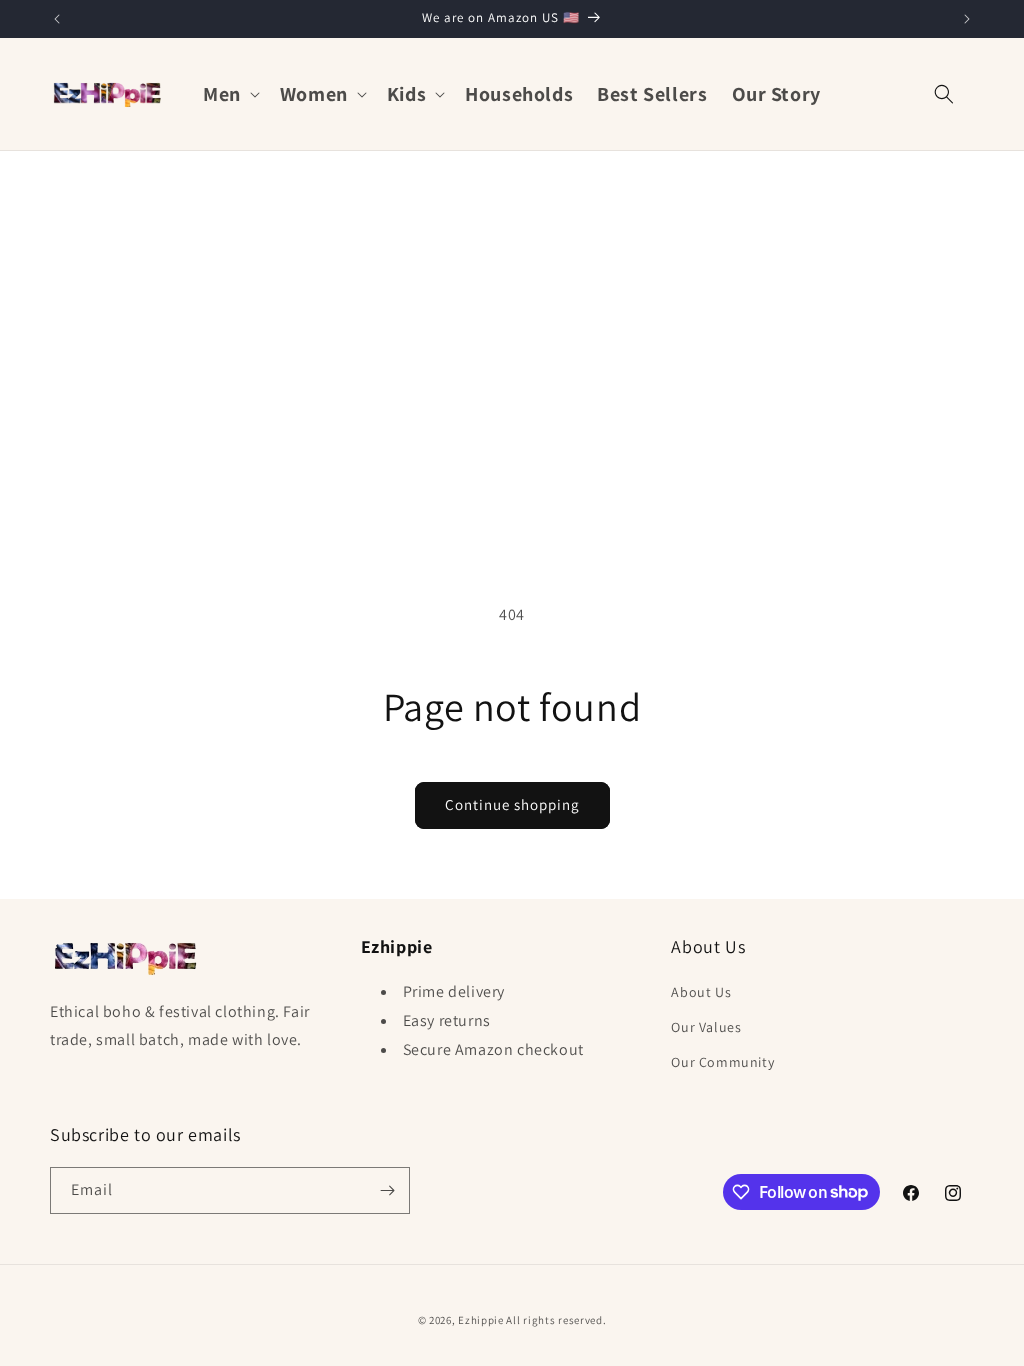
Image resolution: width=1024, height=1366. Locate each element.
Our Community (722, 1062)
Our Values (706, 1027)
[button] (229, 94)
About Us (701, 992)
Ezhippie (481, 1320)
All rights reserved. (556, 1320)
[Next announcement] (967, 19)
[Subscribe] (387, 1190)
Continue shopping (512, 804)
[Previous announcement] (57, 19)
